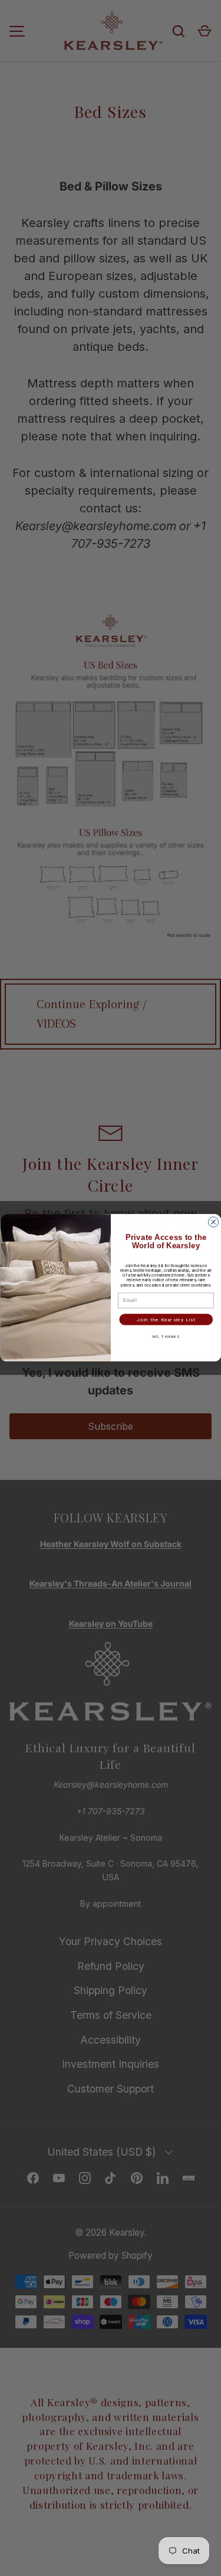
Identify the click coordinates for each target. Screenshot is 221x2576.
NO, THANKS (166, 1336)
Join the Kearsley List (166, 1320)
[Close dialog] (213, 1222)
